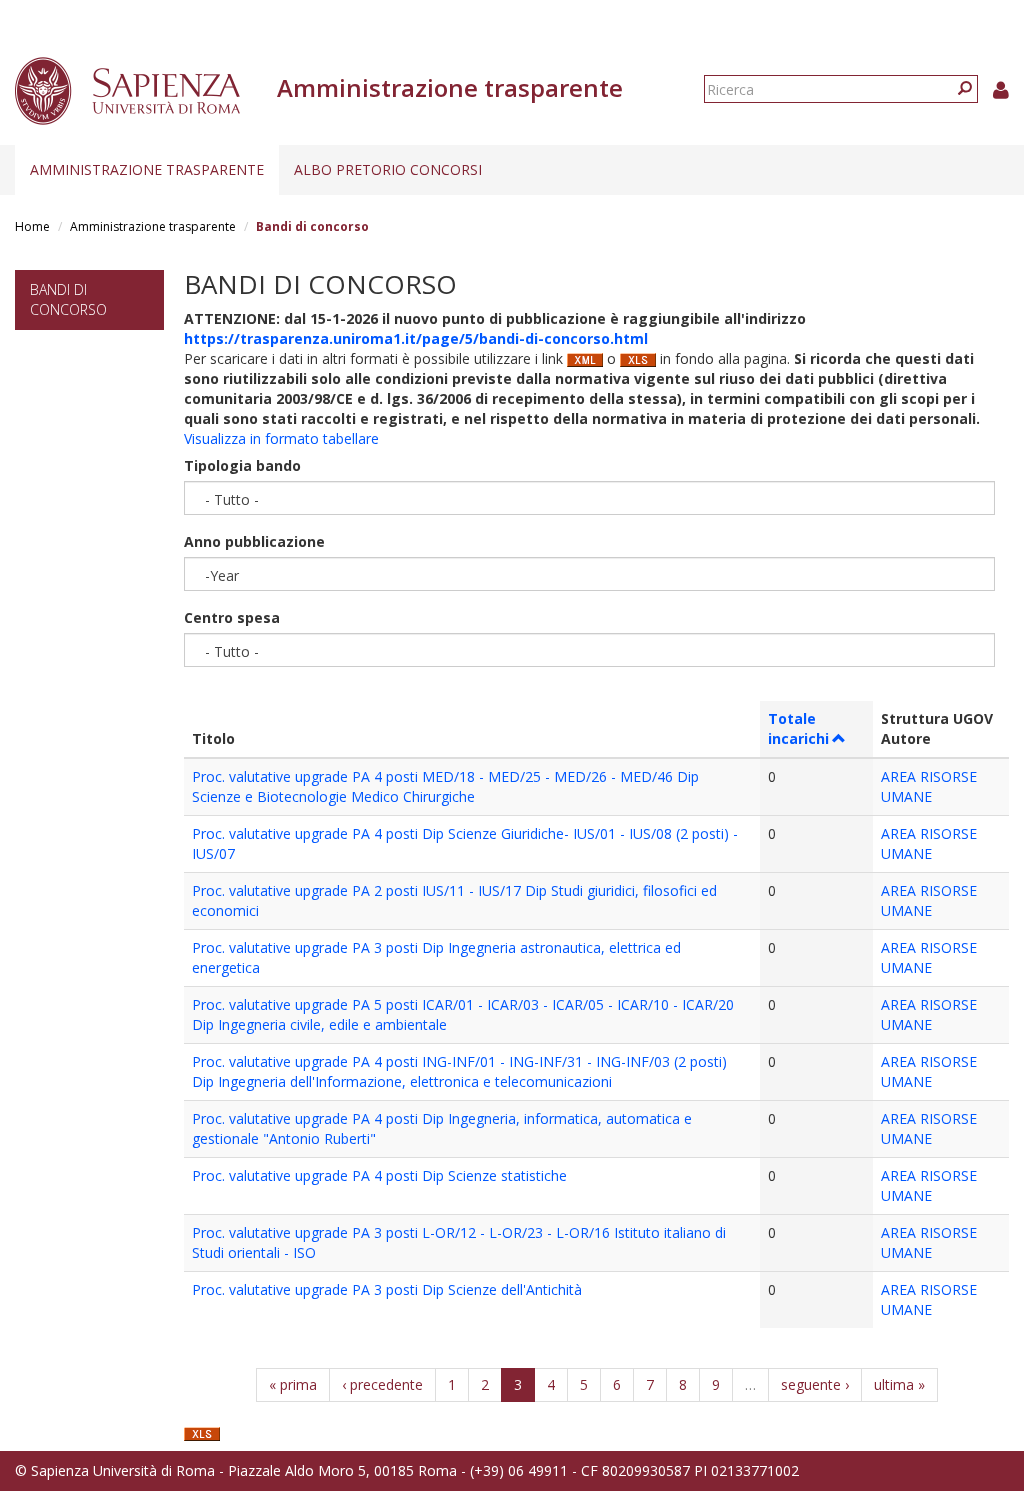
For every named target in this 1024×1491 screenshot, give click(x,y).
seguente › (815, 1384)
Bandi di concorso (68, 299)
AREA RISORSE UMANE (929, 786)
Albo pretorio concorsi (388, 169)
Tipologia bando (242, 465)
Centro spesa (232, 617)
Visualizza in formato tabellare (281, 438)
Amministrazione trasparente (147, 169)
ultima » (899, 1384)
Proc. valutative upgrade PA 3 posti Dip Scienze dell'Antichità (387, 1289)
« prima (293, 1384)
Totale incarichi (798, 728)
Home (32, 226)
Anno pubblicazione (254, 541)
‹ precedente (382, 1384)
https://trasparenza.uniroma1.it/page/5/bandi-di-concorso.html (416, 338)
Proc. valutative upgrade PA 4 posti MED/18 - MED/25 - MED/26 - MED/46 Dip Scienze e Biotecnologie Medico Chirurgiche (445, 786)
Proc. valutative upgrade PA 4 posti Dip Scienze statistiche (379, 1175)
